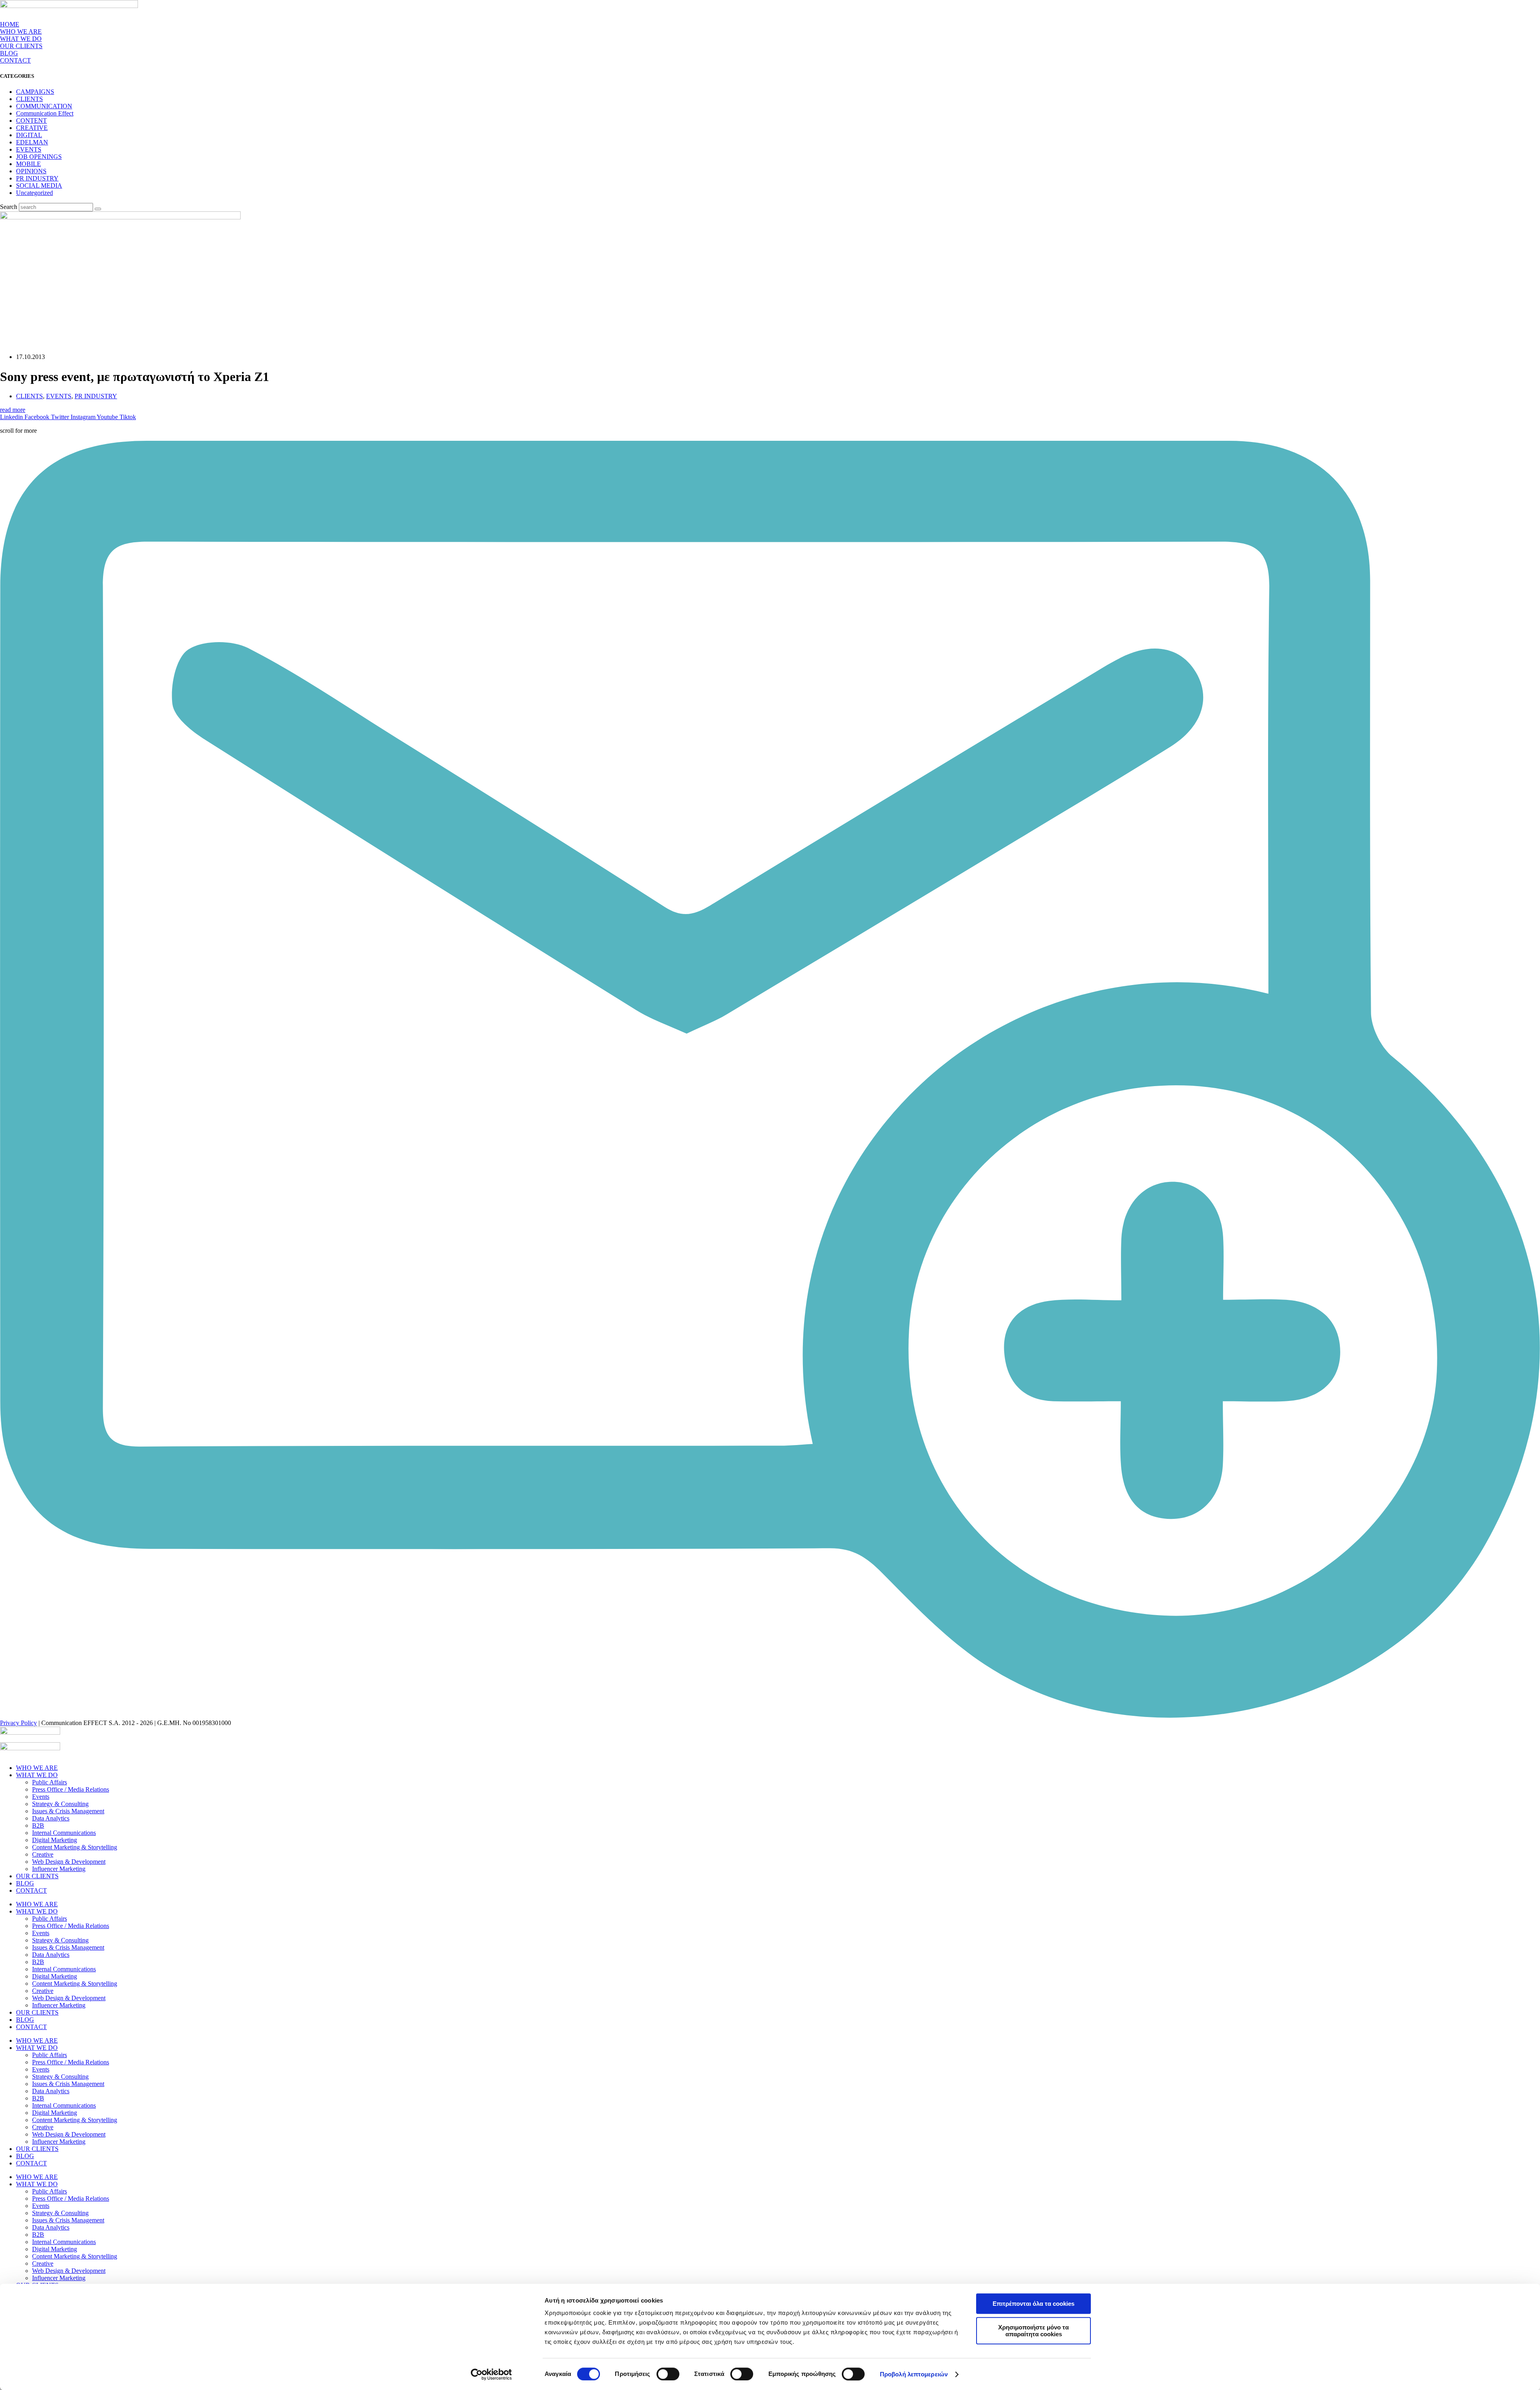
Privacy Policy (18, 1723)
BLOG (9, 53)
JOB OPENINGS (39, 157)
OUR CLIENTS (21, 46)
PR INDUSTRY (37, 178)
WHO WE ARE (21, 31)
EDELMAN (32, 142)
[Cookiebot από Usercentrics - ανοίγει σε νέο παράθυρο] (491, 2374)
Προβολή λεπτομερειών (914, 2374)
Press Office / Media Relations (71, 1789)
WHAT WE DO (37, 1775)
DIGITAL (29, 135)
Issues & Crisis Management (68, 1811)
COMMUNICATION (44, 106)
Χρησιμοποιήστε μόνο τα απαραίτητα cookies (1033, 2331)
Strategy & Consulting (60, 1804)
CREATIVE (32, 128)
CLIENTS (29, 99)
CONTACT (15, 60)
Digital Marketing (55, 1840)
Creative (43, 1854)
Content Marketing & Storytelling (75, 1847)
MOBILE (28, 164)
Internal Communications (64, 1833)
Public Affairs (50, 1782)
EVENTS (29, 149)
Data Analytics (51, 1818)
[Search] (98, 209)
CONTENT (31, 121)
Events (41, 1797)
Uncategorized (34, 193)
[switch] (668, 2374)
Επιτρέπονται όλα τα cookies (1033, 2304)
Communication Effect (45, 113)
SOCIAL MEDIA (39, 185)
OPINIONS (31, 171)
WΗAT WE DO (21, 39)
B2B (38, 1825)
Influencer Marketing (59, 1869)
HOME (10, 24)
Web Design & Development (69, 1862)
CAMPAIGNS (35, 92)
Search (9, 207)
